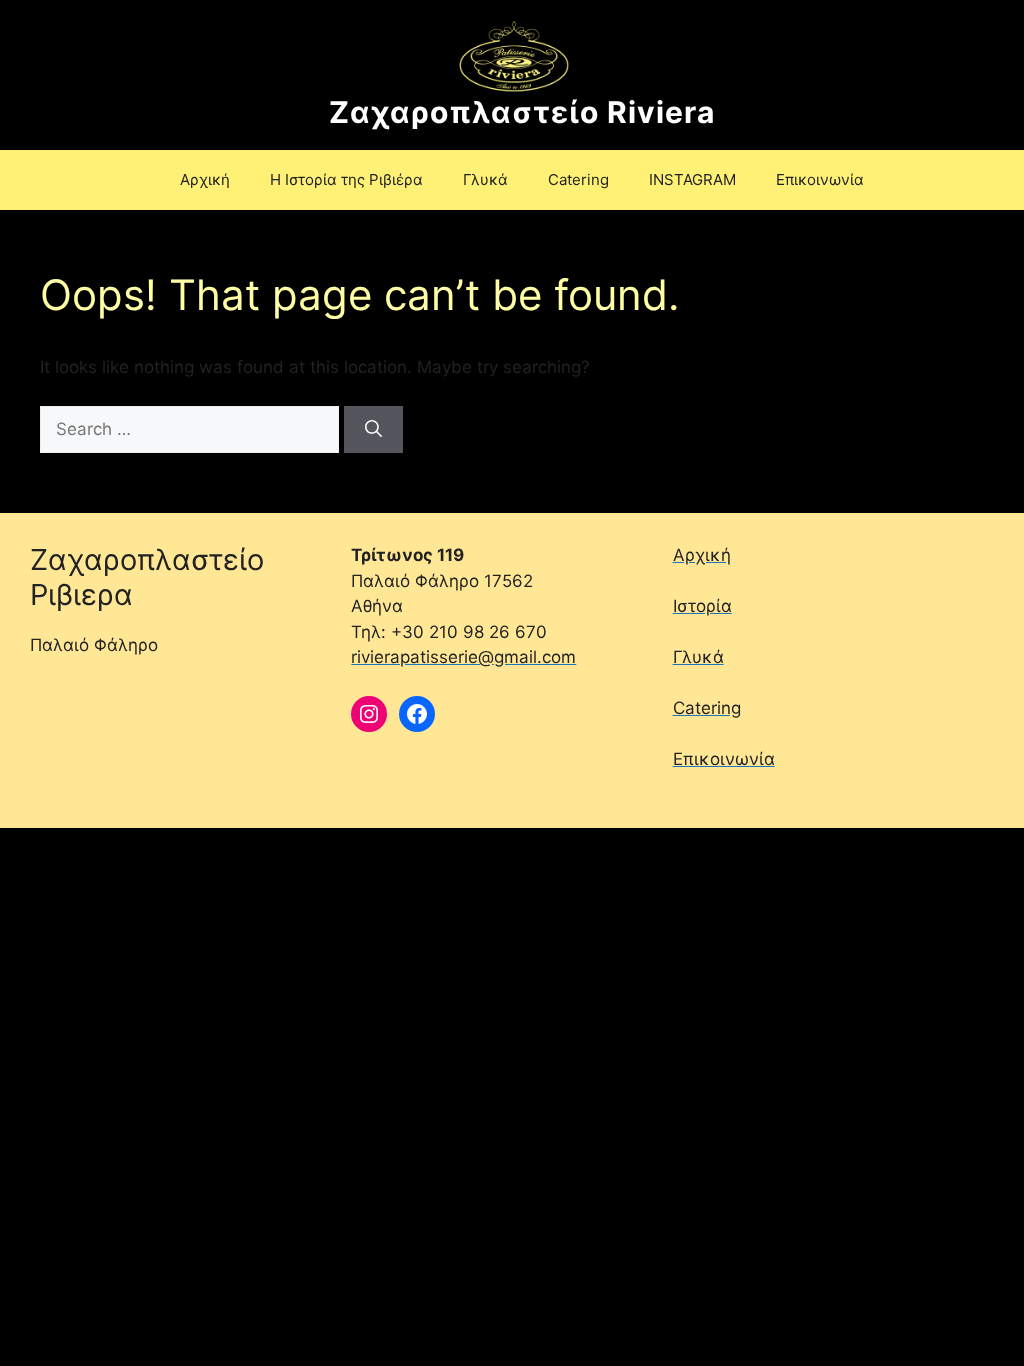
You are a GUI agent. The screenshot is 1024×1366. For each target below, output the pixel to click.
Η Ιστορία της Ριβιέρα (346, 179)
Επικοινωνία (820, 179)
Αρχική (205, 179)
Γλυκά (485, 179)
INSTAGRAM (692, 179)
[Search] (373, 430)
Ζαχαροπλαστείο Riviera (522, 112)
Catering (578, 179)
